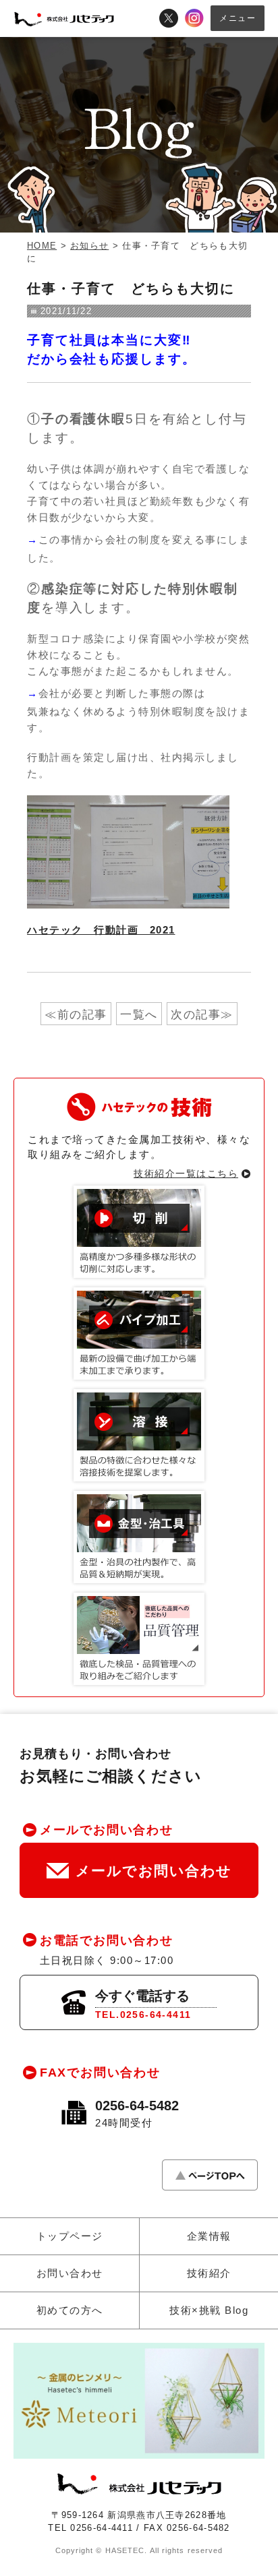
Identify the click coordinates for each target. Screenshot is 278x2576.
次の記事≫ (202, 1015)
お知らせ (89, 246)
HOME (42, 246)
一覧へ (139, 1015)
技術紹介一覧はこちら (186, 1173)
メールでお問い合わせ (154, 1871)
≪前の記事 (76, 1015)
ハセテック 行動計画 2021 (101, 930)
